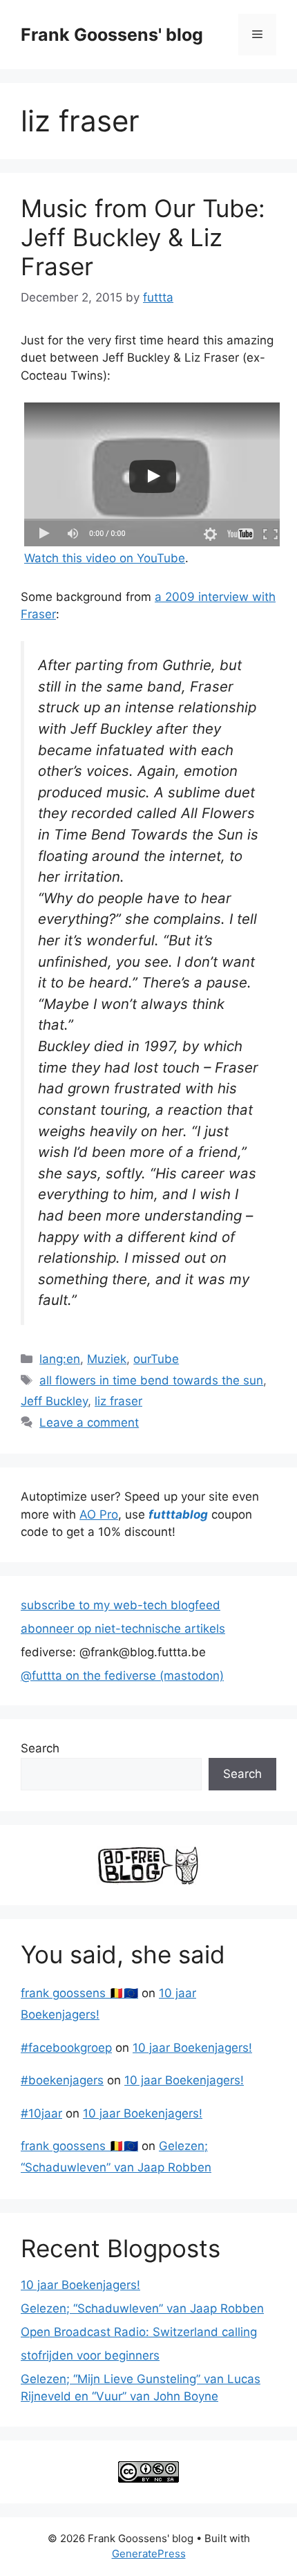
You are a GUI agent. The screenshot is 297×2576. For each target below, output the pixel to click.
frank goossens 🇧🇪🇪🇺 (79, 1993)
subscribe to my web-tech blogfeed (121, 1605)
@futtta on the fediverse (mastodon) (122, 1676)
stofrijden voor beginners (90, 2355)
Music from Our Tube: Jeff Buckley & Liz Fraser (143, 237)
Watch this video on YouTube (105, 558)
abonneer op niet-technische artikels (123, 1629)
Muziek (107, 1359)
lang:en (60, 1359)
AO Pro (99, 1514)
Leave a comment (89, 1423)
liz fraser (118, 1401)
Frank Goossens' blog (112, 35)
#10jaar (41, 2113)
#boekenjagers (62, 2080)
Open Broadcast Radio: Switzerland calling (139, 2332)
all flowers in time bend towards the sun (151, 1380)
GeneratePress (149, 2554)
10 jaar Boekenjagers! (192, 2048)
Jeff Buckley (54, 1401)
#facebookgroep (66, 2048)
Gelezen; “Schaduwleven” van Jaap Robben (142, 2308)
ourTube (156, 1359)
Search (40, 1748)
